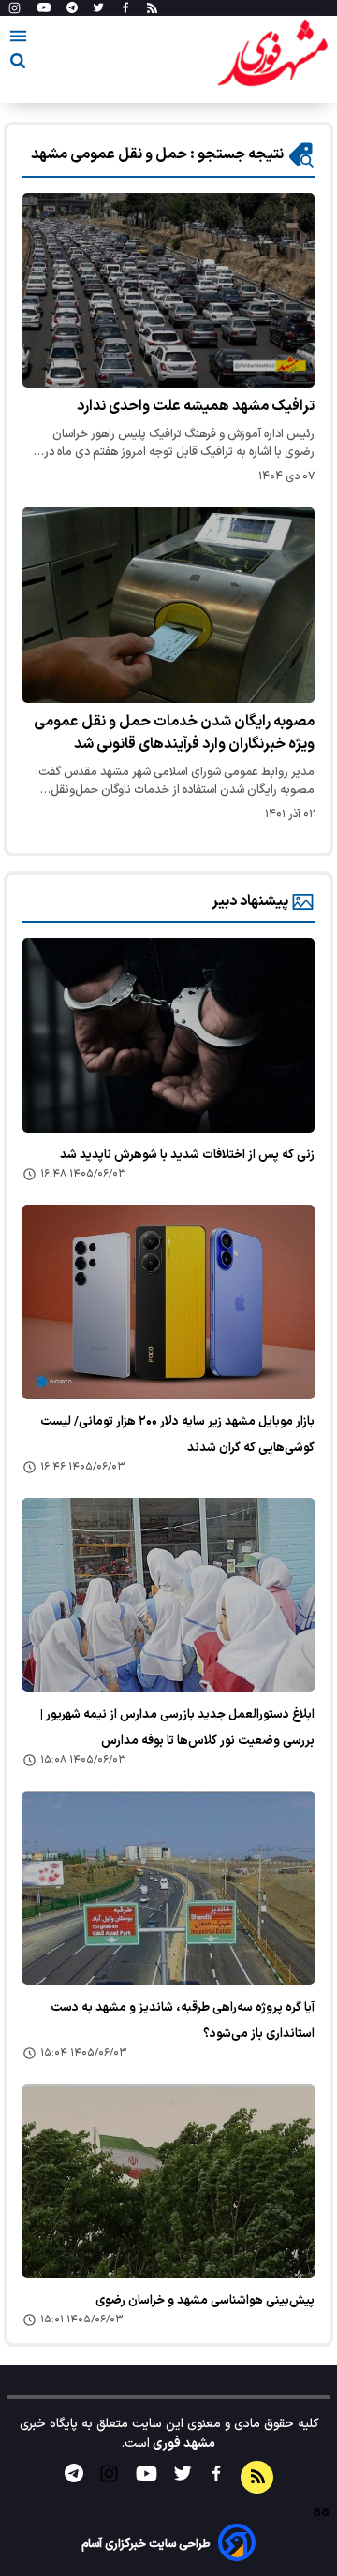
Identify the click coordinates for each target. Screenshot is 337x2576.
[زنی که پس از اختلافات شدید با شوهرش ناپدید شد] (168, 1035)
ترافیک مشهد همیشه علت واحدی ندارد (196, 406)
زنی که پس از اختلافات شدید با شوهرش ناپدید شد (187, 1155)
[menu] (18, 39)
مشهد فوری (183, 2444)
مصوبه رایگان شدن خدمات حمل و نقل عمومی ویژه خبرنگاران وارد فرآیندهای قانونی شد (174, 733)
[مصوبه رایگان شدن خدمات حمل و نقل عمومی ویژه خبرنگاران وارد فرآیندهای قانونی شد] (168, 605)
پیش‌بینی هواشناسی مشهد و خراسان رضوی (205, 2301)
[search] (18, 64)
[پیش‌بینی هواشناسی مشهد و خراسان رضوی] (168, 2181)
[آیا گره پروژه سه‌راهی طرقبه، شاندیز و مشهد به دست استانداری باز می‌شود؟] (168, 1888)
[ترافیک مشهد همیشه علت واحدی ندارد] (168, 290)
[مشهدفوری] (272, 54)
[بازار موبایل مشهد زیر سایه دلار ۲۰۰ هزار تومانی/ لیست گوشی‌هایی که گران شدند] (168, 1302)
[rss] (152, 8)
